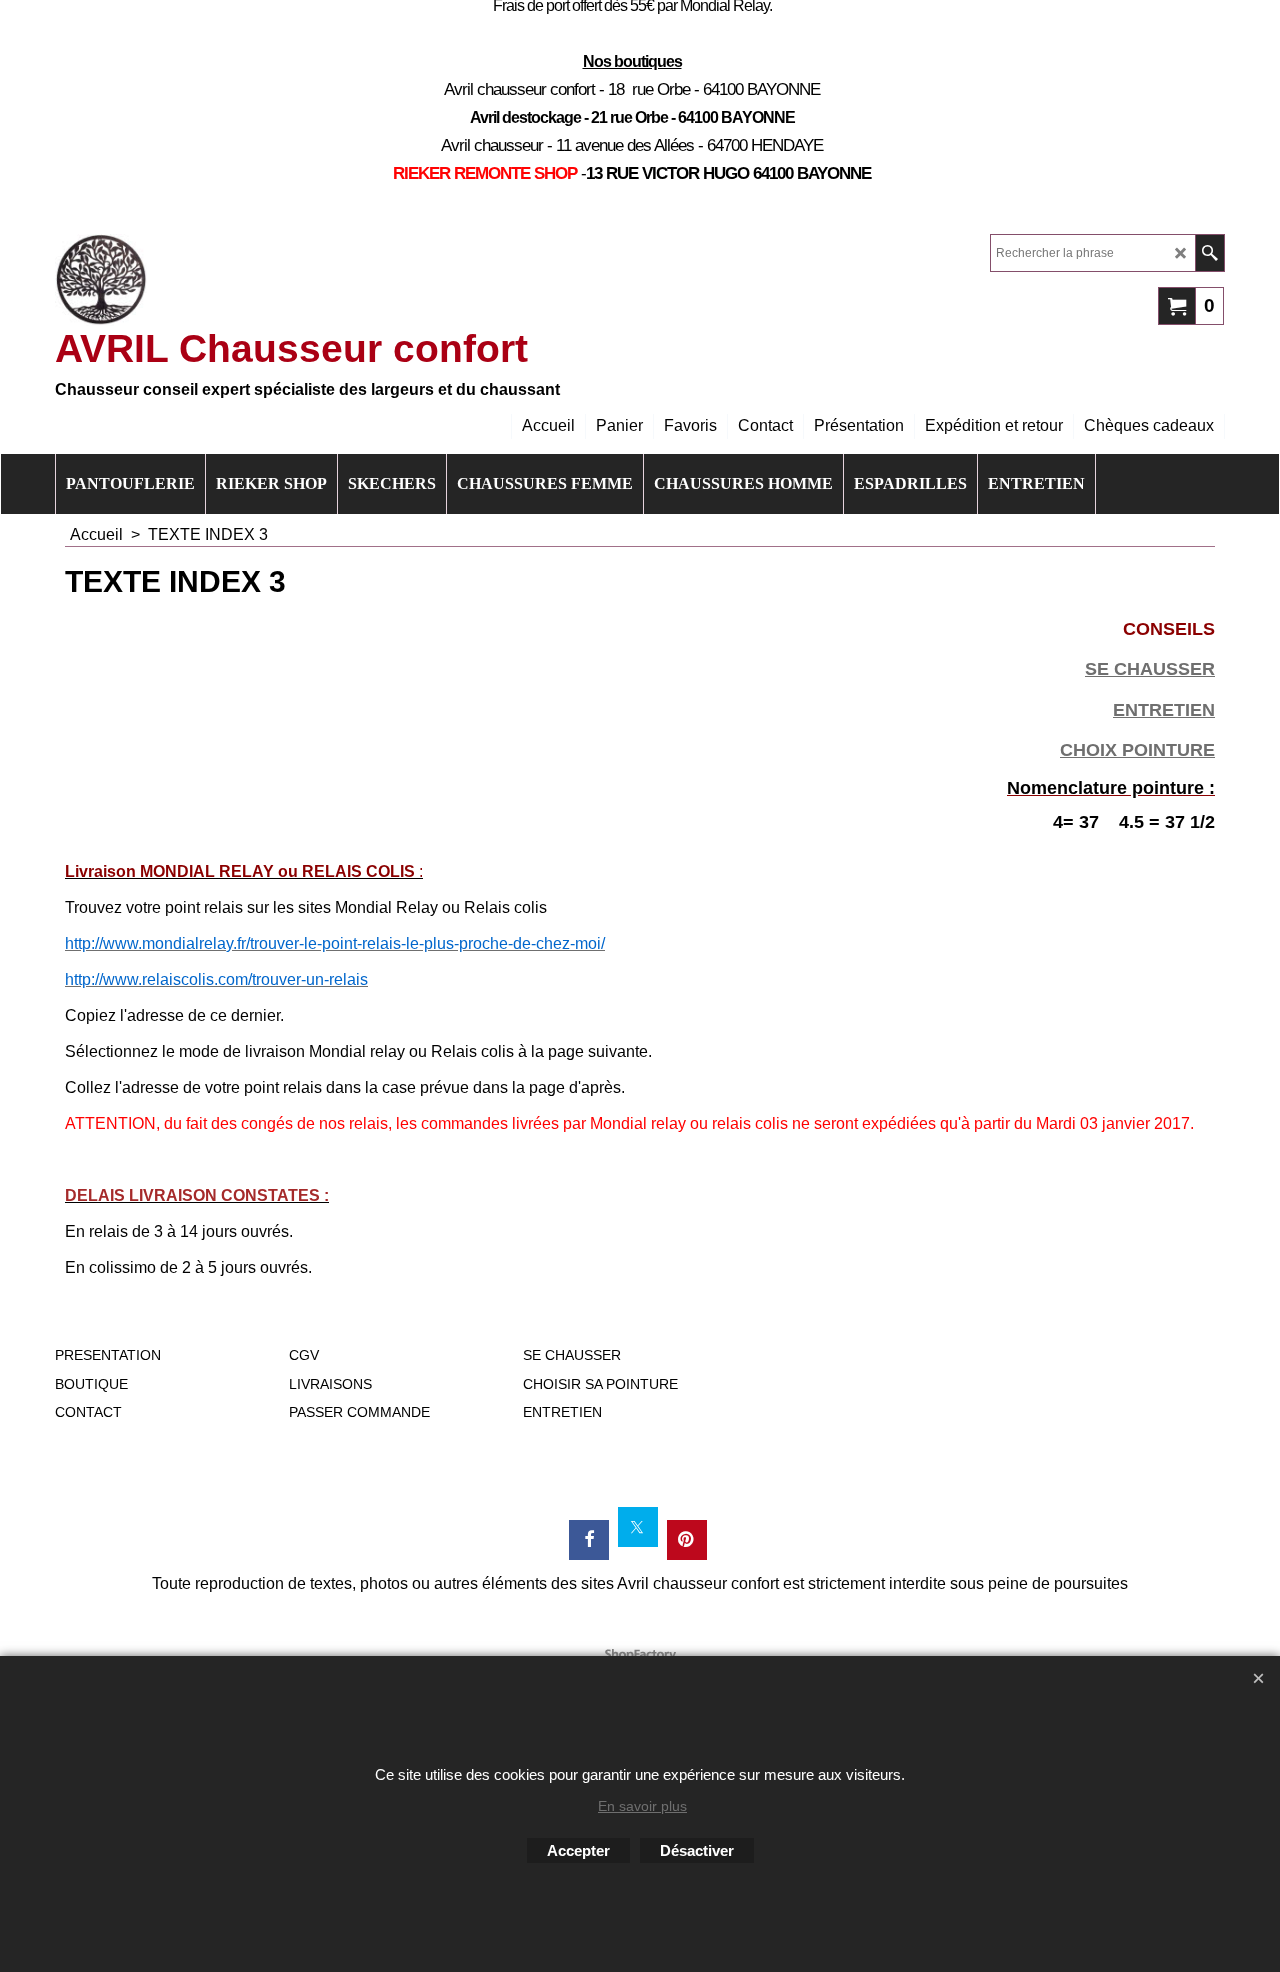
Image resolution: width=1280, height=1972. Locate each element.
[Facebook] (589, 1540)
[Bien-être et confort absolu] (101, 280)
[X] (638, 1527)
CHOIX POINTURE (1137, 750)
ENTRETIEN (1164, 710)
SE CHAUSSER (1150, 669)
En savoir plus (642, 1806)
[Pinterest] (687, 1540)
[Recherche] (1209, 253)
